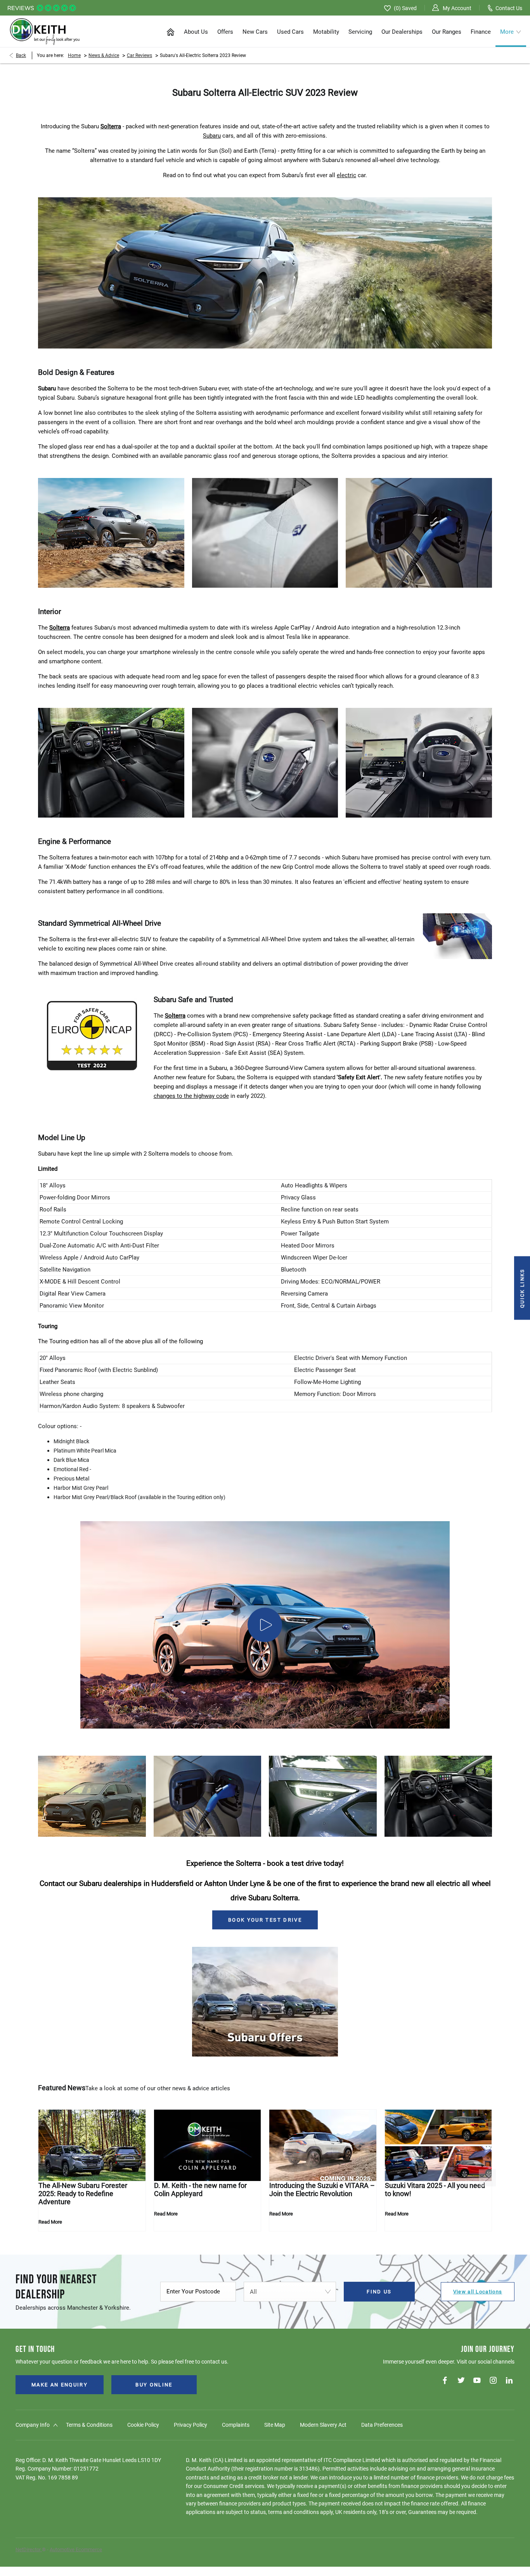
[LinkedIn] (509, 2380)
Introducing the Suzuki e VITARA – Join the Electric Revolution (322, 2190)
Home (74, 55)
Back (21, 55)
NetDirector (29, 2549)
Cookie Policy (143, 2425)
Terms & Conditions (89, 2425)
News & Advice (104, 55)
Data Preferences (382, 2425)
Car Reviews (139, 55)
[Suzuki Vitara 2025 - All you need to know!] (438, 2145)
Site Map (275, 2425)
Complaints (236, 2425)
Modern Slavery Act (323, 2425)
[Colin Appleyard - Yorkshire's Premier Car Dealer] (45, 32)
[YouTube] (477, 2380)
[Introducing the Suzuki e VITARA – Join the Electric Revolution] (323, 2145)
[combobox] (290, 2292)
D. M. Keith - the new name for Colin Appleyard (200, 2190)
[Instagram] (493, 2380)
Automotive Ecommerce (76, 2549)
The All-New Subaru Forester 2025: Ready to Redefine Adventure (83, 2194)
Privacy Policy (191, 2425)
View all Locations (478, 2292)
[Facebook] (445, 2380)
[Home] (171, 31)
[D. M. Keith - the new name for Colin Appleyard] (208, 2145)
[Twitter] (461, 2380)
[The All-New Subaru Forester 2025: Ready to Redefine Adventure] (92, 2145)
